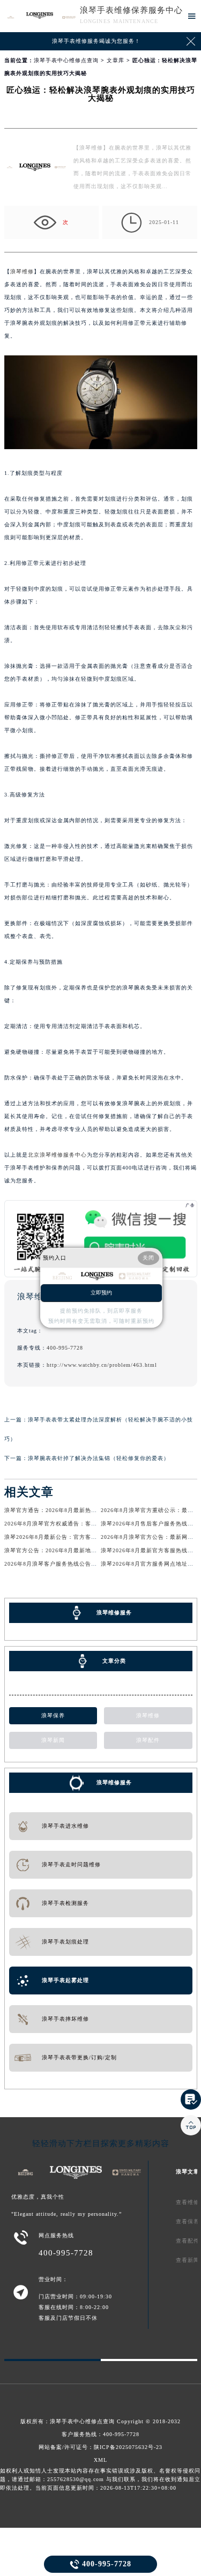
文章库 (116, 60)
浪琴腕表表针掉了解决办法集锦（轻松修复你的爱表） (99, 1458)
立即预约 (101, 1293)
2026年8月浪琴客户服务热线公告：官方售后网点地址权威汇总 (86, 1564)
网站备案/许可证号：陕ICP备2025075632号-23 (100, 2447)
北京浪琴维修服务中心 (57, 1155)
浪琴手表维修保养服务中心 (131, 10)
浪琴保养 (53, 1715)
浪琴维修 (22, 271)
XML (100, 2460)
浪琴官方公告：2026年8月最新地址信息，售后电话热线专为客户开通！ (98, 1550)
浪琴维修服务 (114, 1782)
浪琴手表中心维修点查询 (66, 60)
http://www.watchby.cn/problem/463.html (102, 1365)
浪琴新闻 (53, 1740)
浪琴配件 (148, 1740)
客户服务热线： (100, 2434)
